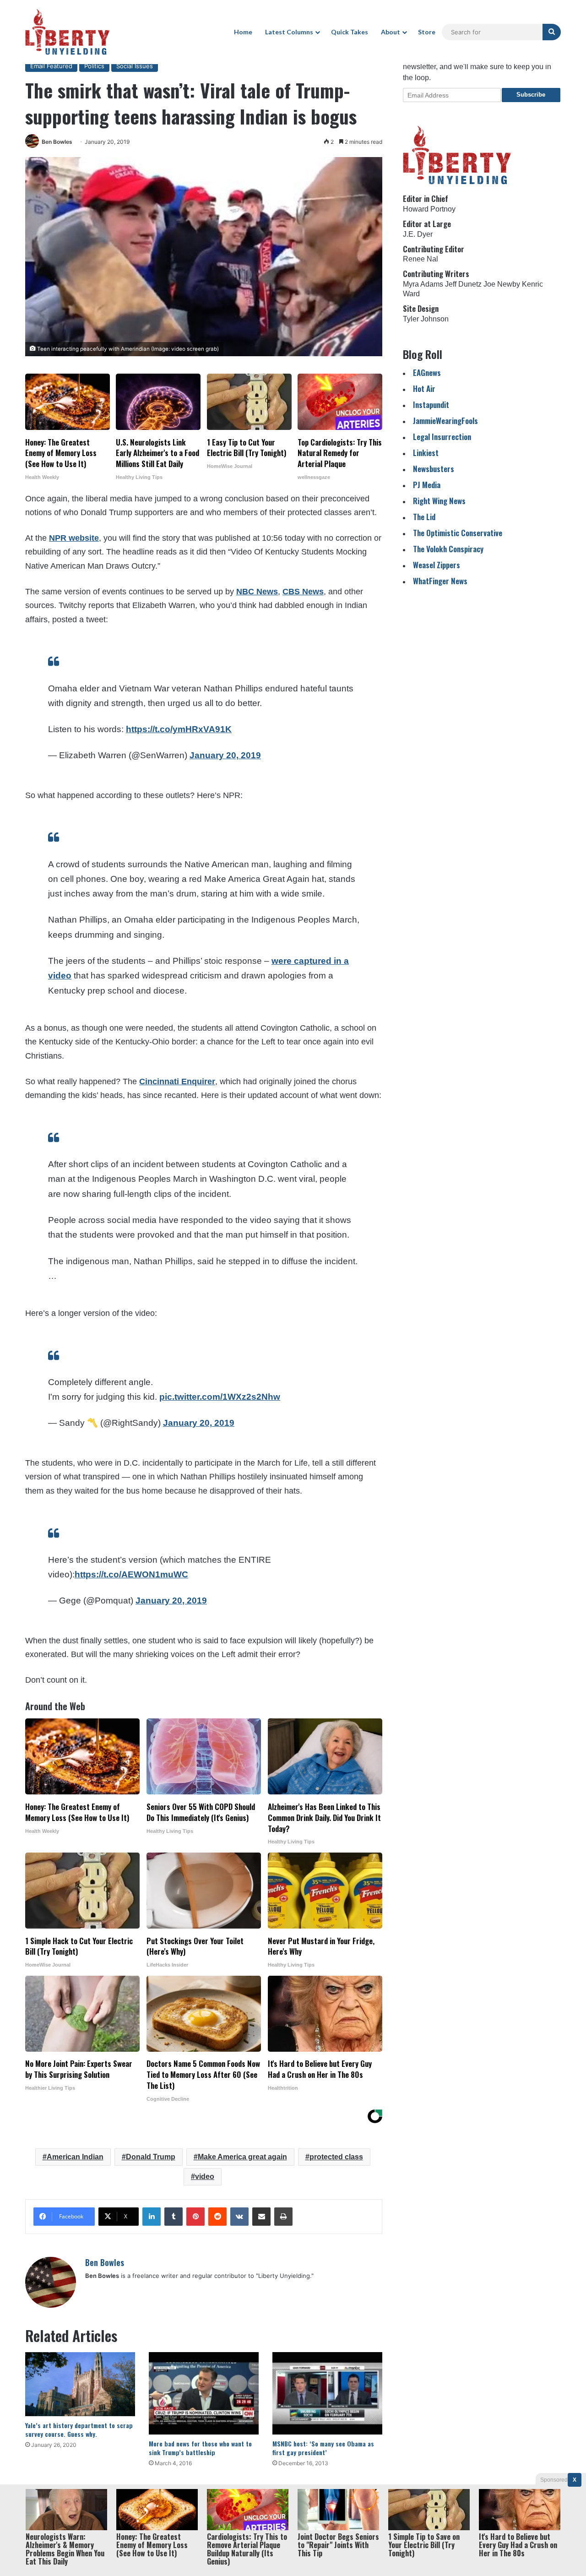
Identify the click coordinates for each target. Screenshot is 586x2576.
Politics (94, 66)
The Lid (424, 517)
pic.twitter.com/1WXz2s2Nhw (220, 1397)
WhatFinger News (440, 581)
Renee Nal (421, 259)
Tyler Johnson (426, 319)
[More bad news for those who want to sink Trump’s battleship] (204, 2393)
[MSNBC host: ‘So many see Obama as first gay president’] (327, 2393)
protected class (336, 2157)
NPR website (74, 538)
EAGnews (427, 372)
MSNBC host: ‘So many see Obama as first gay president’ (323, 2448)
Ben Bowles (57, 142)
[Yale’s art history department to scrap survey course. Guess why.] (80, 2384)
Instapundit (431, 405)
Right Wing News (439, 501)
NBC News (257, 592)
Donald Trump (151, 2157)
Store (427, 32)
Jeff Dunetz (463, 284)
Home (243, 32)
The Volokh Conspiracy (448, 549)
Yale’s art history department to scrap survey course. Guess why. (79, 2429)
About (391, 32)
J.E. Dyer (418, 234)
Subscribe (531, 95)
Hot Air (424, 389)
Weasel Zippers (437, 565)
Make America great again (242, 2157)
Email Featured (51, 66)
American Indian (75, 2157)
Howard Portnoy (429, 209)
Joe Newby (502, 284)
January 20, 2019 (225, 755)
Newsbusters (434, 469)
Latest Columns (289, 32)
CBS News (303, 592)
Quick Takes (350, 32)
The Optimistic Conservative (458, 533)
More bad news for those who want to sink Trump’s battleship (200, 2448)
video (205, 2177)
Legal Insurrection (442, 437)
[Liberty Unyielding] (68, 32)
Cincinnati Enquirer (177, 1081)
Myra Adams (423, 284)
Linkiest (426, 453)
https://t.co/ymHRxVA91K (179, 729)
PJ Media (427, 485)
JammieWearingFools (445, 421)
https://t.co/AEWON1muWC (131, 1574)
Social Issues (135, 66)
